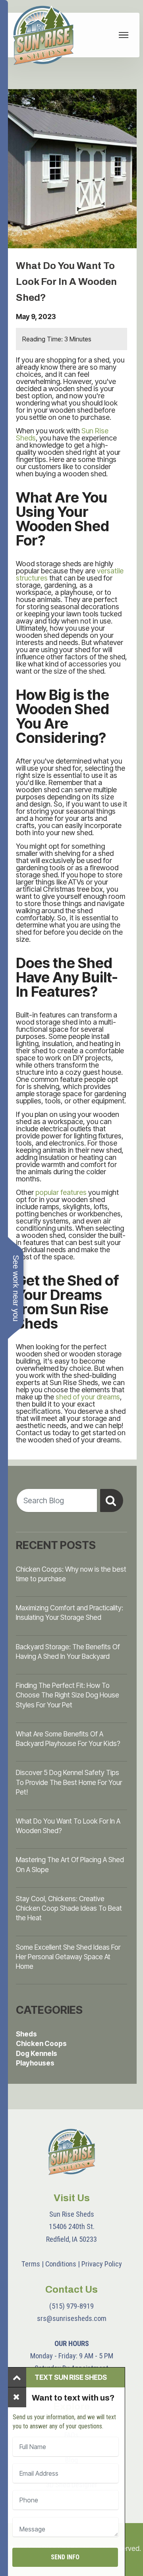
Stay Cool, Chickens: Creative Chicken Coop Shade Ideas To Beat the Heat (69, 1908)
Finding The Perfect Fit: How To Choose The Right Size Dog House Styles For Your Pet (68, 1695)
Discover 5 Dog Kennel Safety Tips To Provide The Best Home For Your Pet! (69, 1782)
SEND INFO (65, 2557)
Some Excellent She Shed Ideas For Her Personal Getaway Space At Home (68, 1957)
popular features (61, 1192)
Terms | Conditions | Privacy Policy (72, 2264)
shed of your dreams (88, 1397)
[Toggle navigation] (124, 35)
